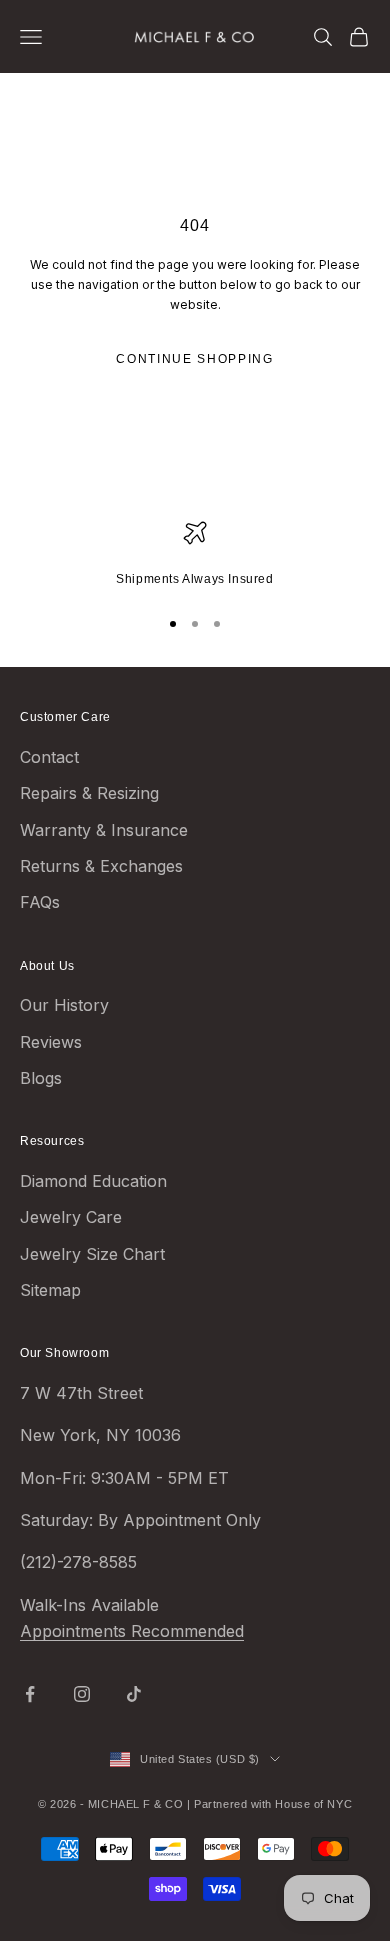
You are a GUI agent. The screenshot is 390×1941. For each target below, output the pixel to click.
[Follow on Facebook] (30, 1694)
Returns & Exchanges (101, 866)
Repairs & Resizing (89, 793)
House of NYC (313, 1804)
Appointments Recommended (132, 1631)
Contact (49, 757)
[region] (195, 555)
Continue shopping (195, 359)
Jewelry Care (71, 1217)
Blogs (41, 1078)
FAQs (40, 902)
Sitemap (50, 1290)
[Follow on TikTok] (134, 1694)
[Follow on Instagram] (82, 1694)
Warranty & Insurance (104, 830)
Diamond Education (93, 1181)
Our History (64, 1005)
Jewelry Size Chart (92, 1254)
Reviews (51, 1042)
